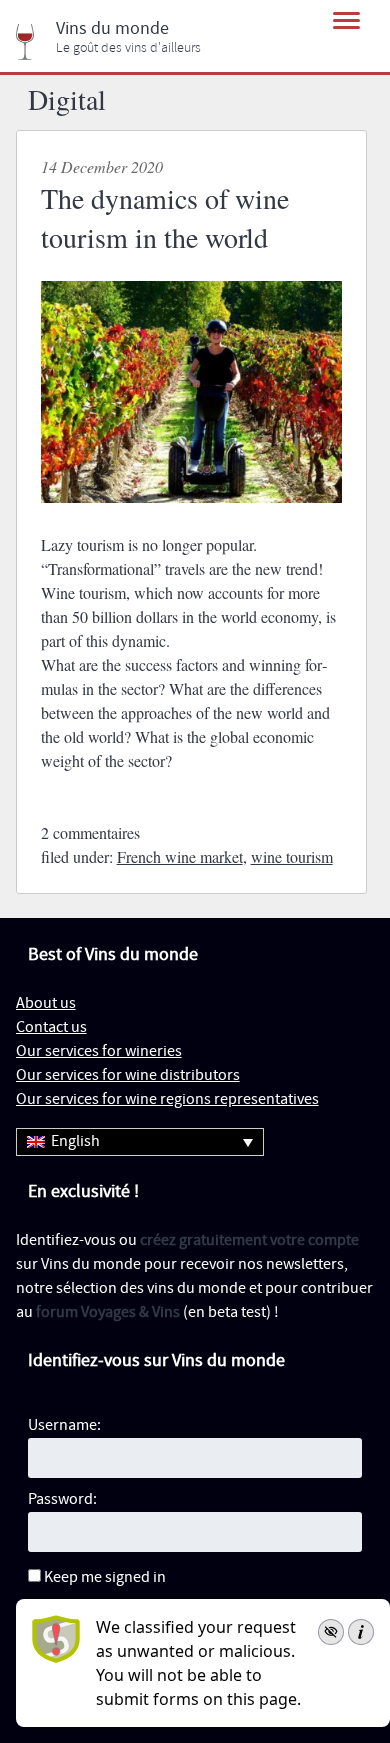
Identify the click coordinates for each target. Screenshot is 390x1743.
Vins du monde (112, 29)
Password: (62, 1499)
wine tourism (292, 856)
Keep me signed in (105, 1577)
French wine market (180, 856)
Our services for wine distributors (128, 1075)
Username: (64, 1425)
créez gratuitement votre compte (249, 1240)
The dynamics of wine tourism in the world (165, 217)
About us (46, 1003)
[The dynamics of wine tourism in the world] (192, 520)
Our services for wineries (99, 1051)
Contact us (51, 1027)
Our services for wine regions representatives (167, 1099)
